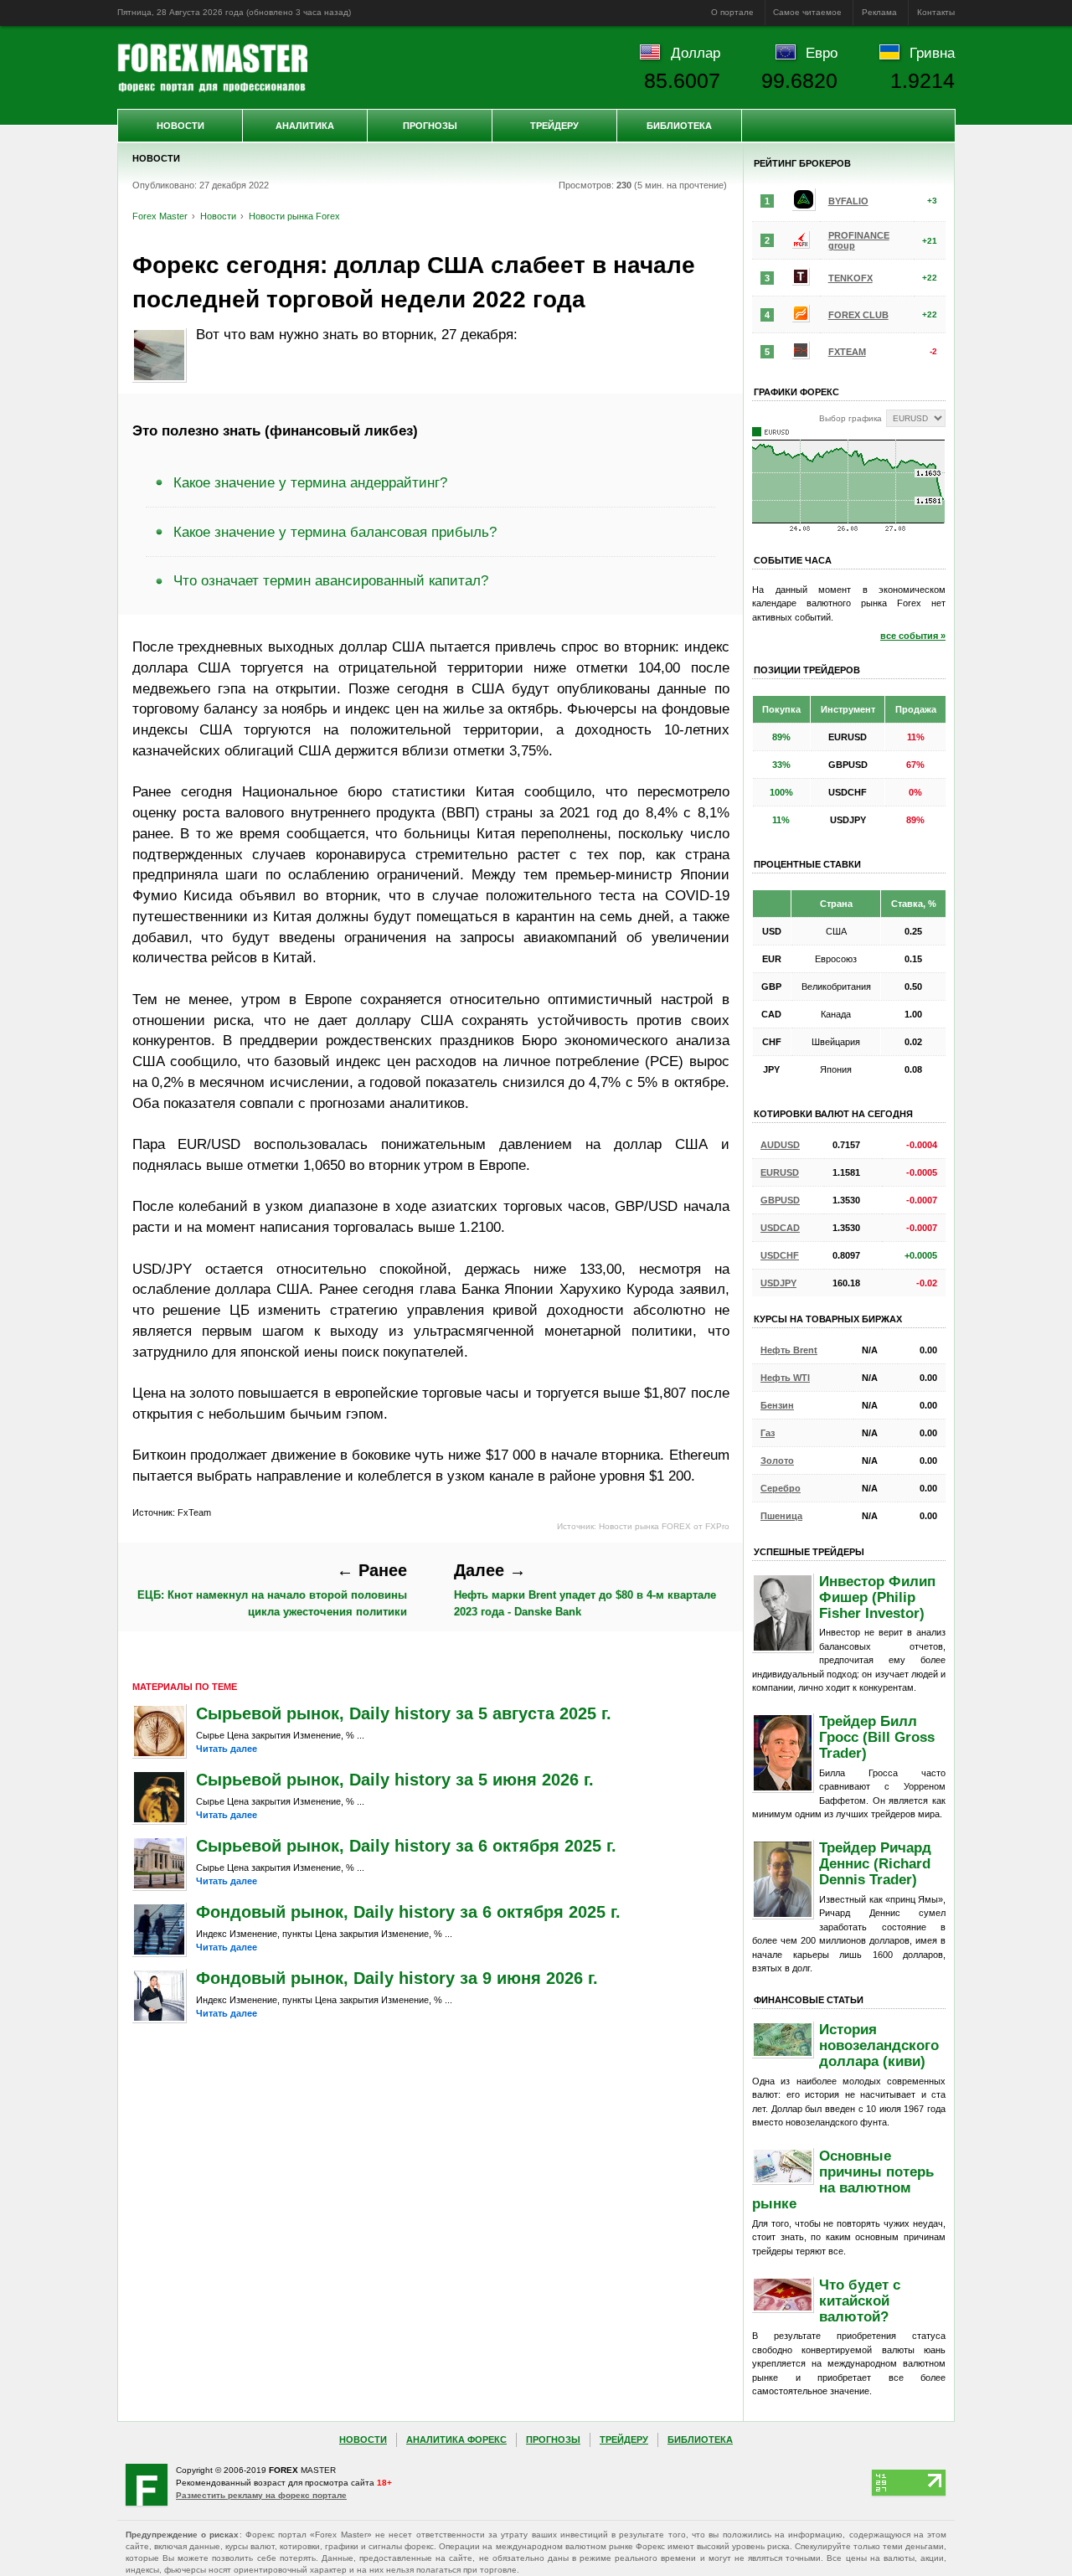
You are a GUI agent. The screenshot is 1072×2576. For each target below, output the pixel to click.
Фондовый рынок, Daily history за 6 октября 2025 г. (408, 1912)
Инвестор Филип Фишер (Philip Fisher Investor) (877, 1597)
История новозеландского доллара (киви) (879, 2045)
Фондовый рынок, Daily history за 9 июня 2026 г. (397, 1978)
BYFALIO (848, 201)
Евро (822, 53)
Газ (768, 1433)
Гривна (932, 53)
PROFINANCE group (859, 240)
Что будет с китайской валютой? (860, 2300)
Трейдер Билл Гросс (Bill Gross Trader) (877, 1737)
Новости (180, 126)
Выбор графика (850, 418)
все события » (913, 636)
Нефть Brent (789, 1350)
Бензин (777, 1405)
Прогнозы (430, 126)
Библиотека (679, 126)
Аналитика (305, 126)
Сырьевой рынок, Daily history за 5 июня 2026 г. (395, 1780)
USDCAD (780, 1228)
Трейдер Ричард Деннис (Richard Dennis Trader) (875, 1863)
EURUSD (780, 1172)
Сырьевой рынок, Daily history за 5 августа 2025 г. (404, 1713)
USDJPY (778, 1283)
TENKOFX (850, 278)
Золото (777, 1461)
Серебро (781, 1488)
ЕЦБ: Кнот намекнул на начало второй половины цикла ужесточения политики (272, 1589)
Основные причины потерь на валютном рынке (843, 2179)
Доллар (696, 53)
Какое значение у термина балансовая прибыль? (335, 532)
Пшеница (781, 1516)
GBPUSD (780, 1200)
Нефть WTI (785, 1378)
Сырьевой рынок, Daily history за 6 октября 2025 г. (406, 1846)
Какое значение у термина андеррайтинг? (310, 482)
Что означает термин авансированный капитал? (331, 580)
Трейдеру (554, 126)
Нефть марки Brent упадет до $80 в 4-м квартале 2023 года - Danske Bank (585, 1589)
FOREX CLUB (858, 315)
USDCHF (780, 1255)
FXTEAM (847, 352)
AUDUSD (780, 1145)
